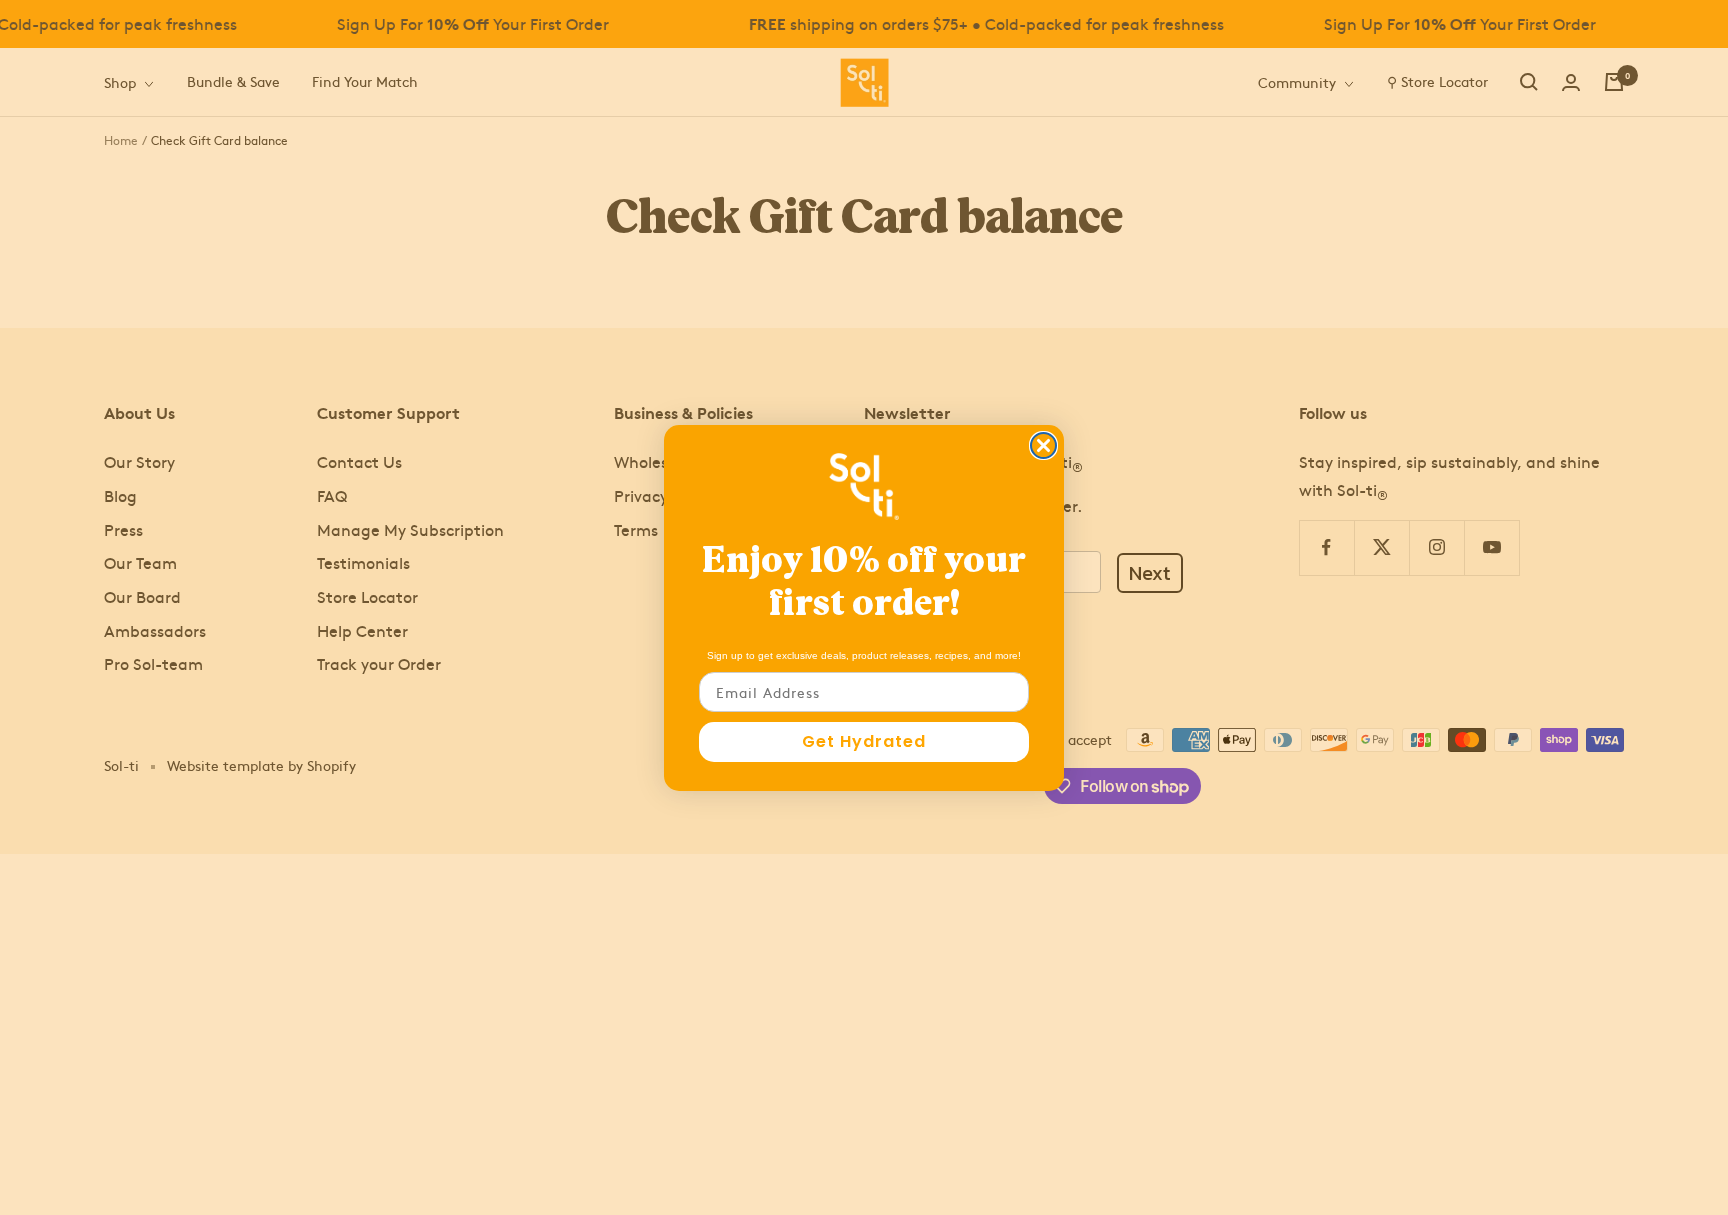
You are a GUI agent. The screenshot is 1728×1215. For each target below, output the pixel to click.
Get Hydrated (864, 741)
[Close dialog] (1043, 445)
